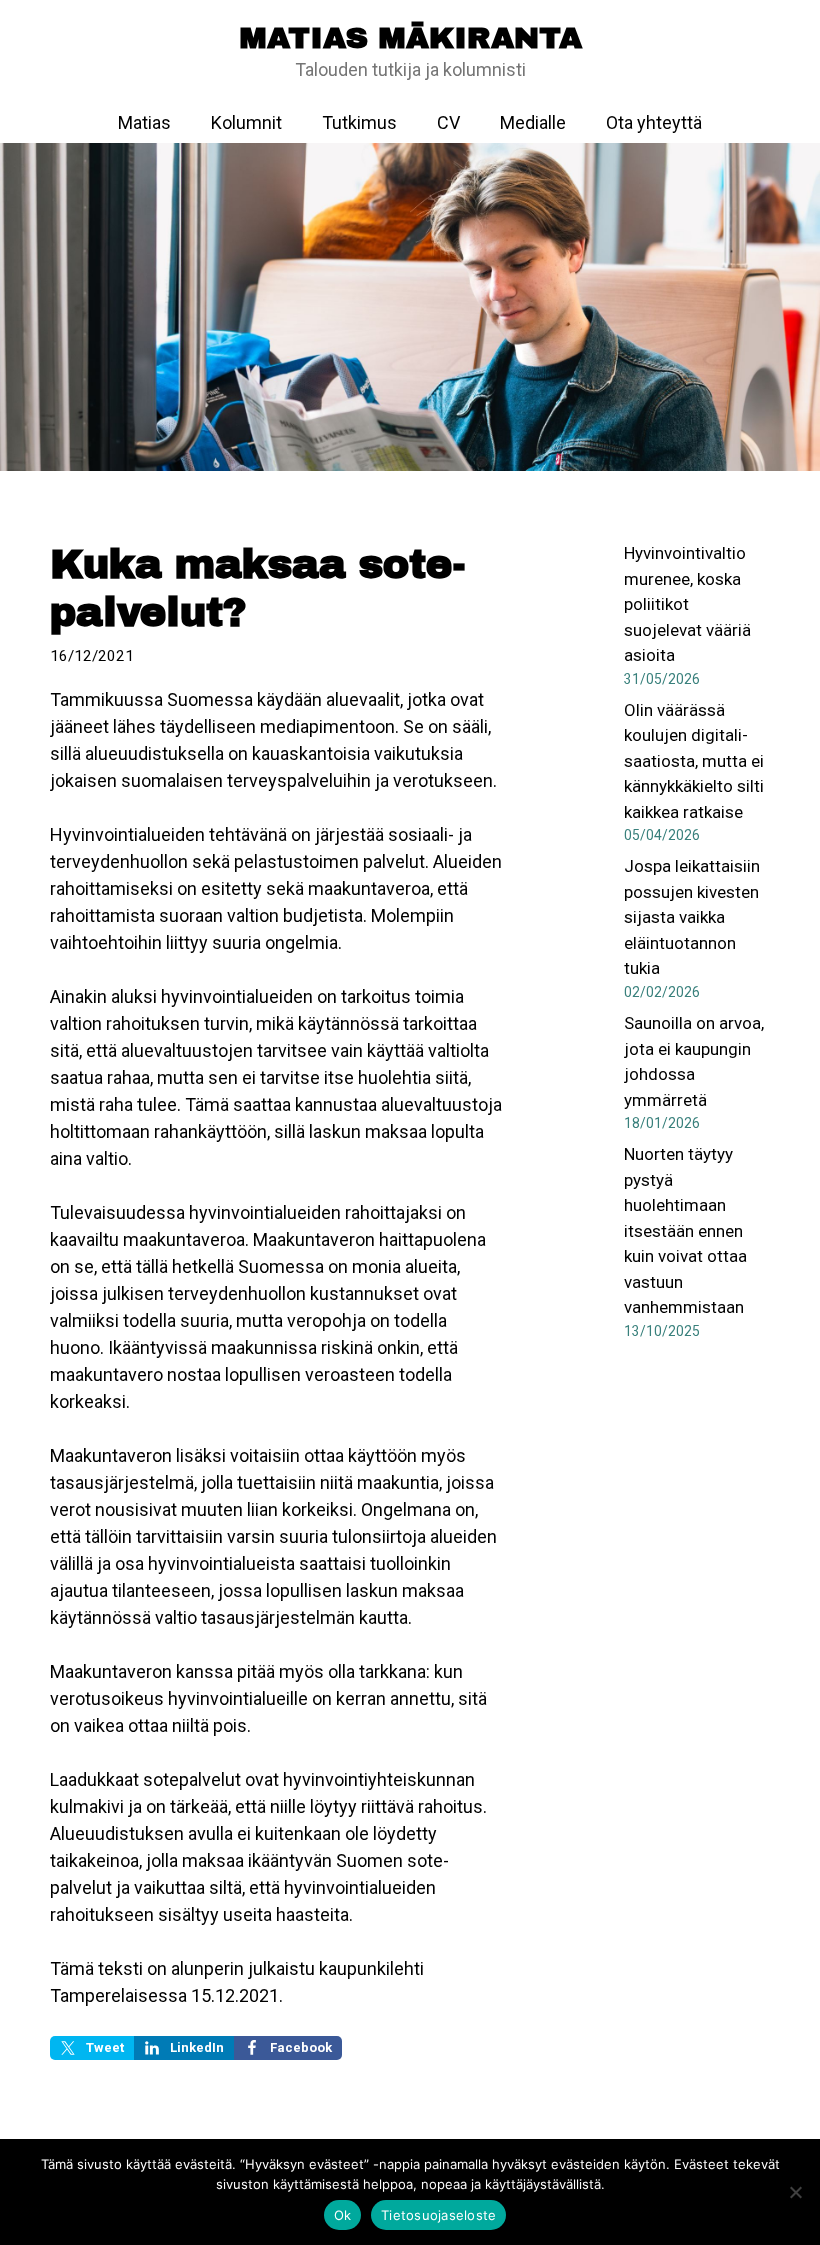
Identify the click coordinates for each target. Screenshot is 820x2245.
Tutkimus (359, 122)
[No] (795, 2192)
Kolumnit (246, 122)
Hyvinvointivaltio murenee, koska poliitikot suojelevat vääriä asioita (687, 604)
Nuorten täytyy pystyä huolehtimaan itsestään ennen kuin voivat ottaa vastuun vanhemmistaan (685, 1230)
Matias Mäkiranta (410, 38)
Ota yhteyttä (654, 122)
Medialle (533, 122)
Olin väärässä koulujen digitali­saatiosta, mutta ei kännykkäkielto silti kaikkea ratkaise (694, 761)
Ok (343, 2215)
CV (448, 122)
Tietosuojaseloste (438, 2215)
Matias (144, 122)
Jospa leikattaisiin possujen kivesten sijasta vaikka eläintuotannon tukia (692, 917)
